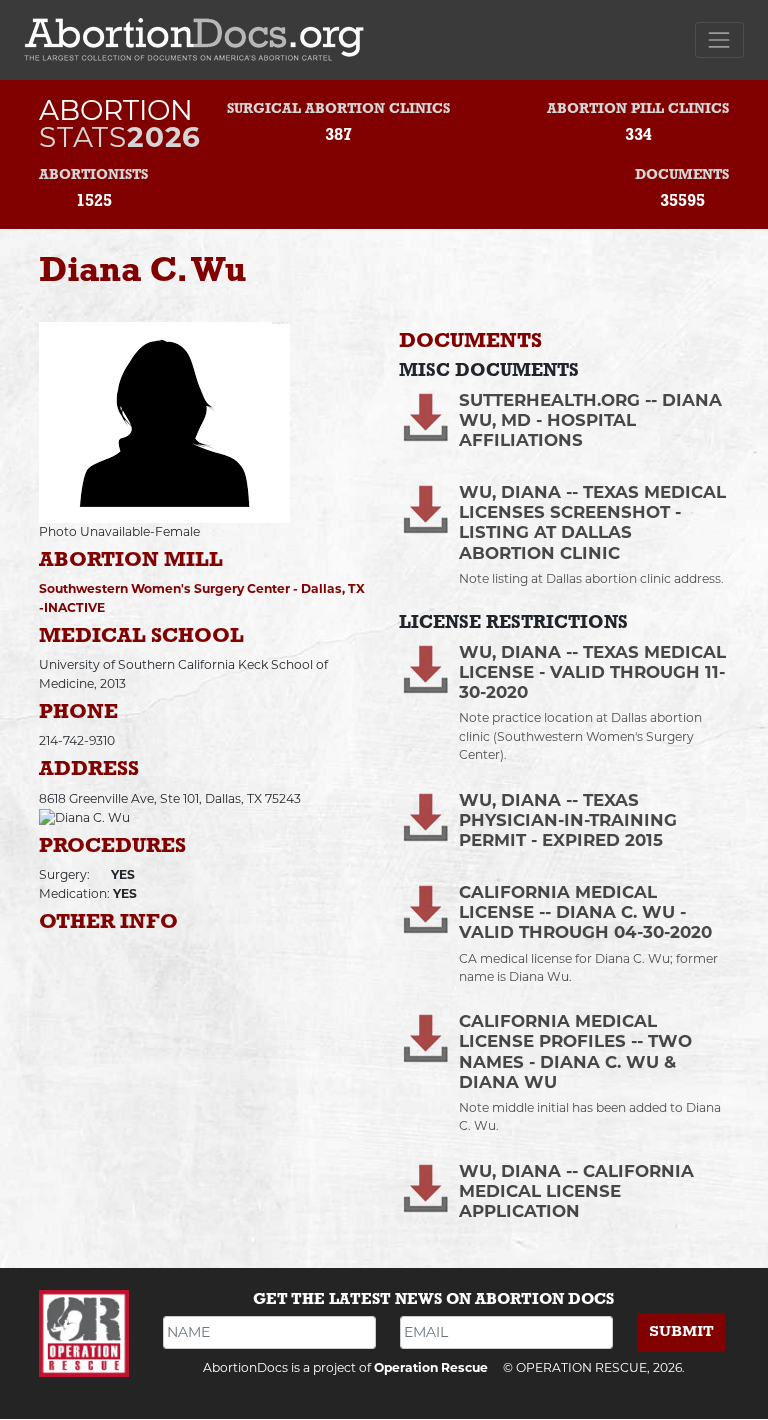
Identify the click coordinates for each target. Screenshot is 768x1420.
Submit (681, 1331)
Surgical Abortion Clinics (338, 109)
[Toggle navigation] (719, 39)
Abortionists (93, 175)
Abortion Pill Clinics (638, 109)
